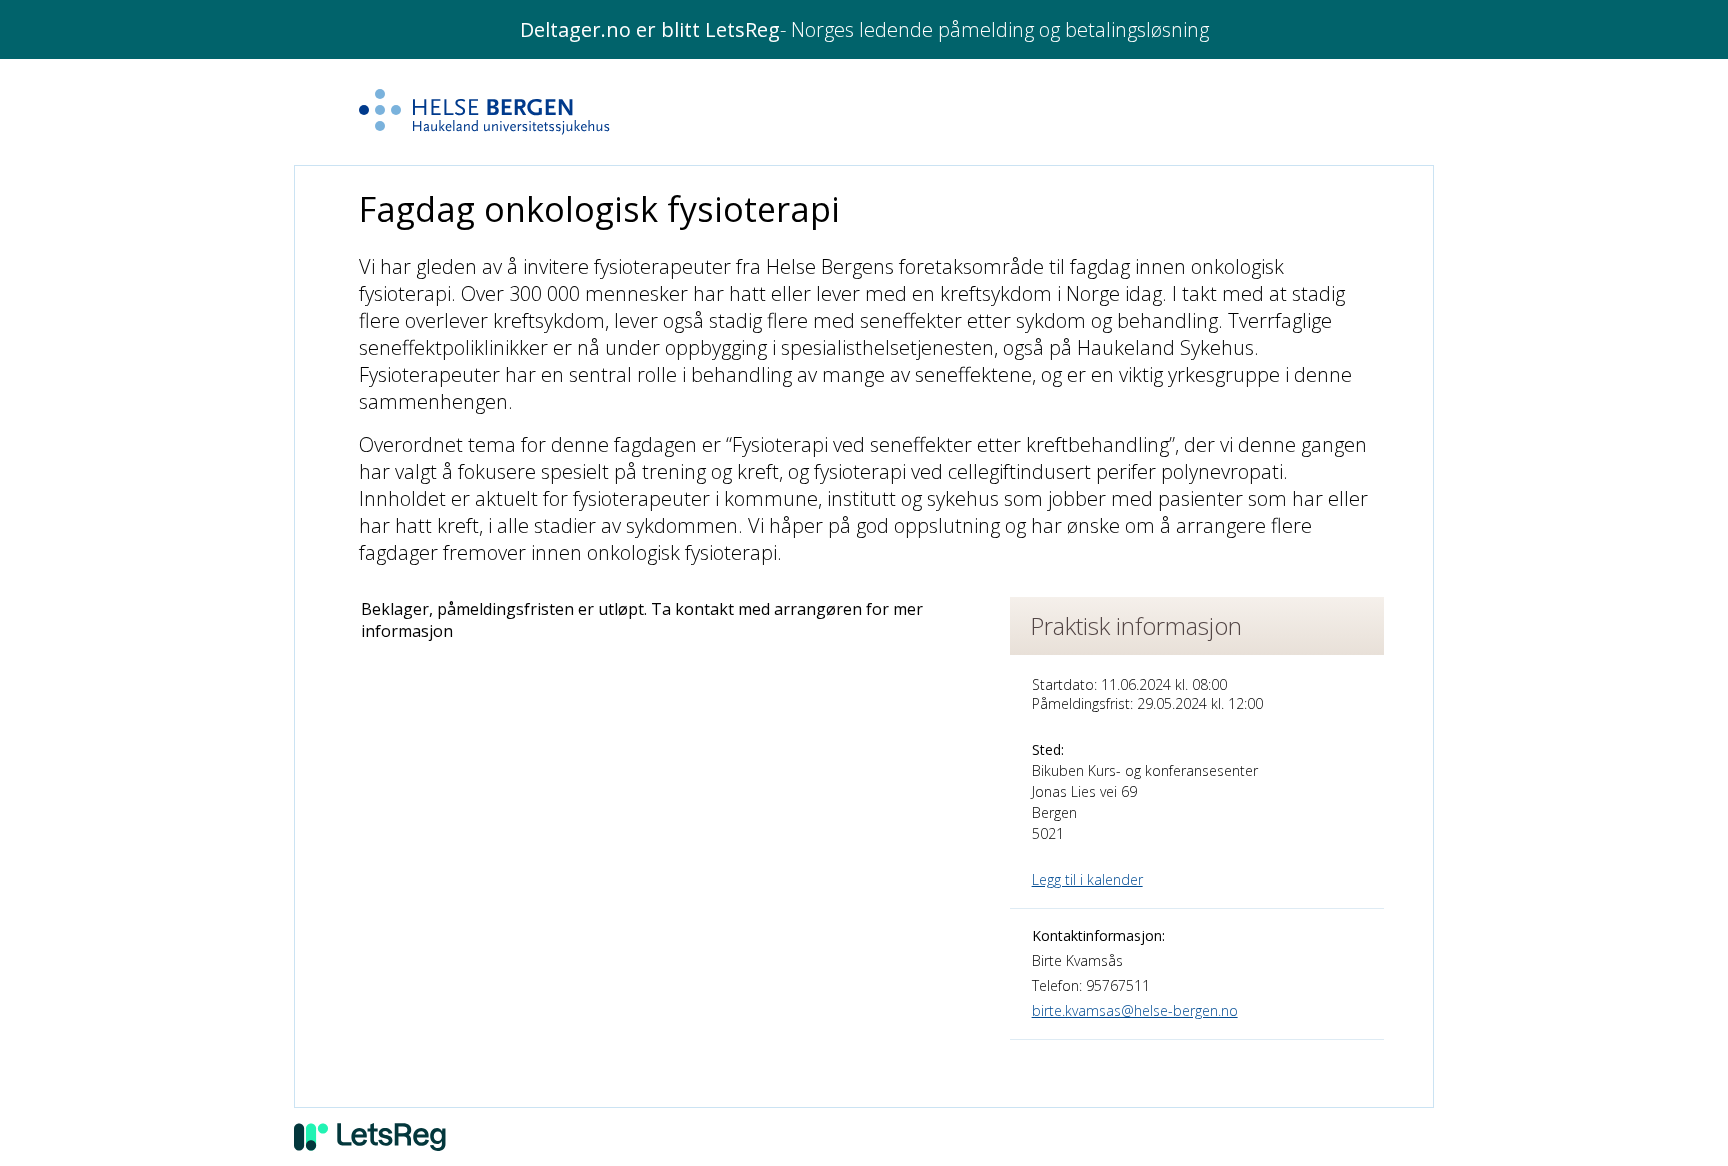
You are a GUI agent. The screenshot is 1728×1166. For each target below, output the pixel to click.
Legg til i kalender (1087, 879)
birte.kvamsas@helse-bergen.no (1135, 1010)
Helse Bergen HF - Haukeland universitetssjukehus (529, 112)
